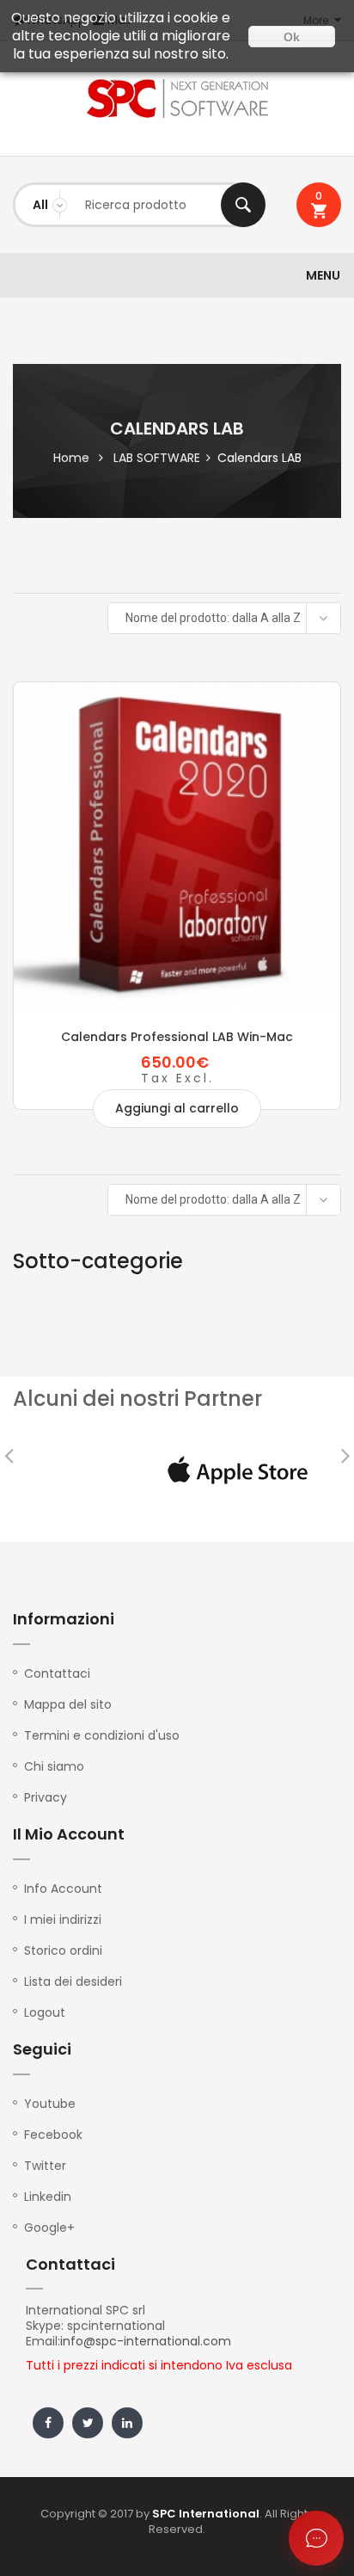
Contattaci (57, 1673)
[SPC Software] (177, 99)
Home (71, 458)
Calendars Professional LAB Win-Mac (177, 1037)
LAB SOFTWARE (157, 458)
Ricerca (243, 205)
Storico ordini (63, 1950)
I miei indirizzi (63, 1920)
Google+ (49, 2228)
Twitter (45, 2166)
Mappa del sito (68, 1704)
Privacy (46, 1797)
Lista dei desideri (73, 1981)
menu (323, 275)
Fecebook (53, 2135)
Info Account (63, 1889)
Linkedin (48, 2197)
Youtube (50, 2104)
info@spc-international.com (146, 2341)
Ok (292, 37)
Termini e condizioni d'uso (102, 1735)
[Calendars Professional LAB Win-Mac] (177, 846)
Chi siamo (54, 1766)
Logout (45, 2012)
